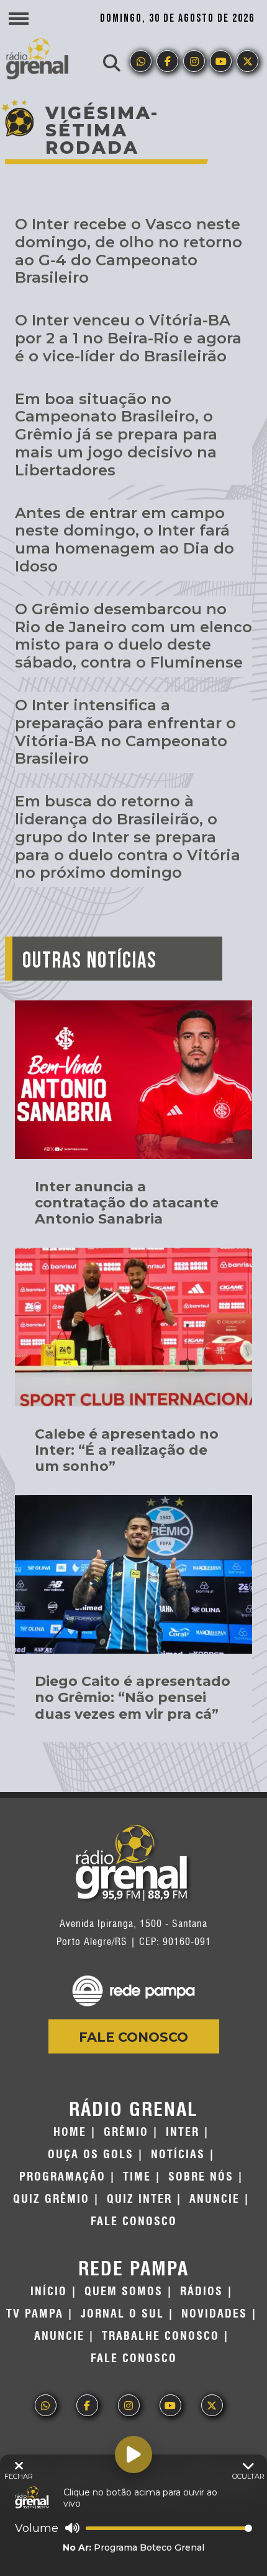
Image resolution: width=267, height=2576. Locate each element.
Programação (62, 2177)
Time (137, 2177)
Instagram (194, 61)
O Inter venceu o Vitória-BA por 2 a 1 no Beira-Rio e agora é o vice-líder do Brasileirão (128, 338)
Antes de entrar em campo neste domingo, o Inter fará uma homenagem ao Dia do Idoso (124, 540)
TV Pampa (35, 2314)
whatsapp (141, 61)
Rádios (201, 2291)
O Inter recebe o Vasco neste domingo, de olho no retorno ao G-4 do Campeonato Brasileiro (129, 251)
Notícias (178, 2155)
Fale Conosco (133, 2037)
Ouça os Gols (91, 2155)
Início (49, 2291)
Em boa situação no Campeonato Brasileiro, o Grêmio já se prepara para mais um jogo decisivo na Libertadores (116, 434)
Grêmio (126, 2132)
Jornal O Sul (122, 2314)
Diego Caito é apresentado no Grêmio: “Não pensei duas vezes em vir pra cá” (133, 1698)
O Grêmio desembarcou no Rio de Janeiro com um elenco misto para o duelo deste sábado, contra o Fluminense (133, 636)
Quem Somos (124, 2291)
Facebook (167, 61)
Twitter (247, 61)
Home (70, 2132)
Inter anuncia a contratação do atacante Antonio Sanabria (127, 1203)
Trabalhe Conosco (161, 2336)
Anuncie (215, 2199)
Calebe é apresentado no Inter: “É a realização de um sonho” (127, 1450)
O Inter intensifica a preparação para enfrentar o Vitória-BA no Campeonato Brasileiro (125, 732)
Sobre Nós (201, 2177)
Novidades (214, 2314)
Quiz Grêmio (51, 2199)
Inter (183, 2132)
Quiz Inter (139, 2199)
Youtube (221, 61)
